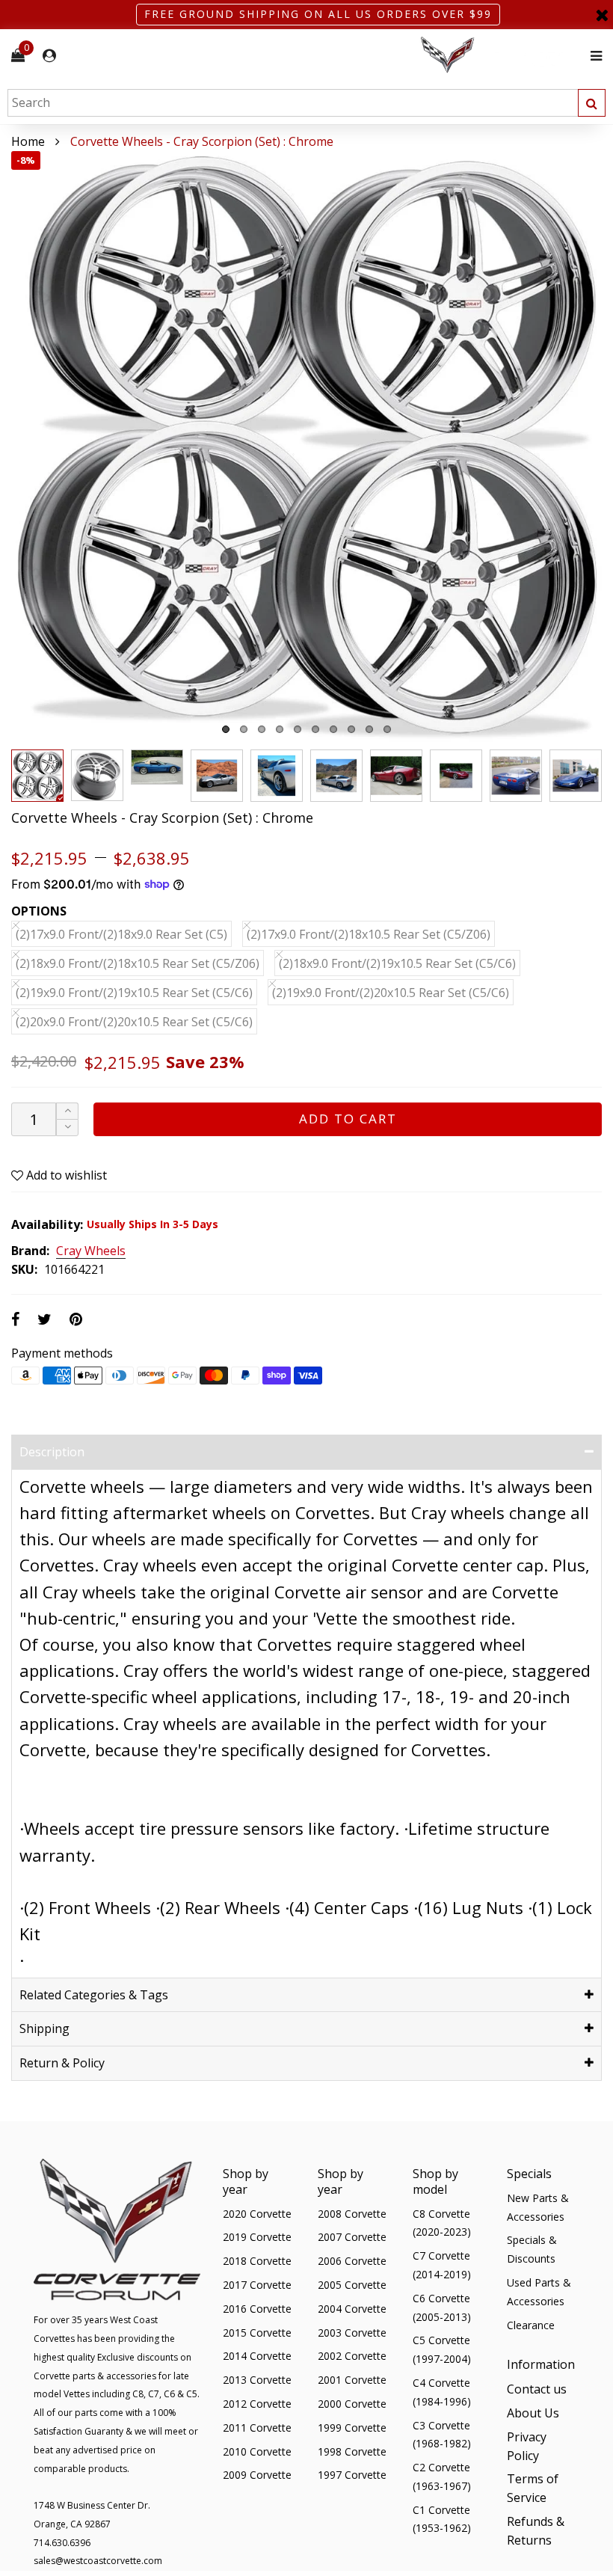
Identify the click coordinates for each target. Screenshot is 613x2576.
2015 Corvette (257, 2333)
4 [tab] (280, 729)
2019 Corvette (257, 2237)
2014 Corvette (257, 2356)
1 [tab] (226, 729)
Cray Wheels (91, 1251)
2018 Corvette (257, 2261)
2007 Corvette (352, 2237)
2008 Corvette (352, 2214)
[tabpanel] (306, 447)
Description (52, 1452)
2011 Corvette (257, 2428)
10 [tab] (387, 729)
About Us (533, 2413)
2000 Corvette (352, 2404)
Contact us (537, 2389)
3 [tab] (262, 729)
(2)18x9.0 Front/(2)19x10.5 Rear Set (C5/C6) (397, 963)
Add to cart (348, 1119)
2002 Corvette (352, 2356)
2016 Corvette (257, 2309)
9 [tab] (369, 729)
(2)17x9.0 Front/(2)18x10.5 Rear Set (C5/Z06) (369, 934)
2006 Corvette (352, 2261)
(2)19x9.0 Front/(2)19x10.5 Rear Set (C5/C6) (134, 993)
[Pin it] (76, 1319)
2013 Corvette (257, 2380)
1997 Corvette (352, 2475)
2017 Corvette (257, 2285)
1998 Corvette (352, 2451)
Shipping (44, 2028)
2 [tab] (244, 729)
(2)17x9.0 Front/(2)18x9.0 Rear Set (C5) (121, 934)
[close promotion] (602, 15)
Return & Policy (62, 2063)
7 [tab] (333, 729)
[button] (67, 1128)
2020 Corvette (257, 2214)
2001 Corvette (352, 2380)
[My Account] (49, 56)
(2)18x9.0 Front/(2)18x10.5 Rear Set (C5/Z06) (138, 963)
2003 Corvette (352, 2333)
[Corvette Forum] (501, 56)
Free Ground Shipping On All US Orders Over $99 (318, 14)
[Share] (15, 1319)
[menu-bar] (592, 56)
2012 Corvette (257, 2404)
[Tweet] (44, 1319)
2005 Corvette (352, 2285)
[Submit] (592, 103)
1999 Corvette (352, 2428)
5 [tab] (298, 729)
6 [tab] (315, 729)
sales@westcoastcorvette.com (98, 2561)
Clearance (531, 2325)
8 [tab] (351, 729)
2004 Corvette (352, 2309)
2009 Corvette (257, 2475)
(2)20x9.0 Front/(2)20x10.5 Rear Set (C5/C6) (134, 1022)
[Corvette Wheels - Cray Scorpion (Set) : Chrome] (306, 447)
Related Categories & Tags (94, 1995)
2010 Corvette (257, 2451)
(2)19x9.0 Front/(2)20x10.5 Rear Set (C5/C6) (391, 993)
